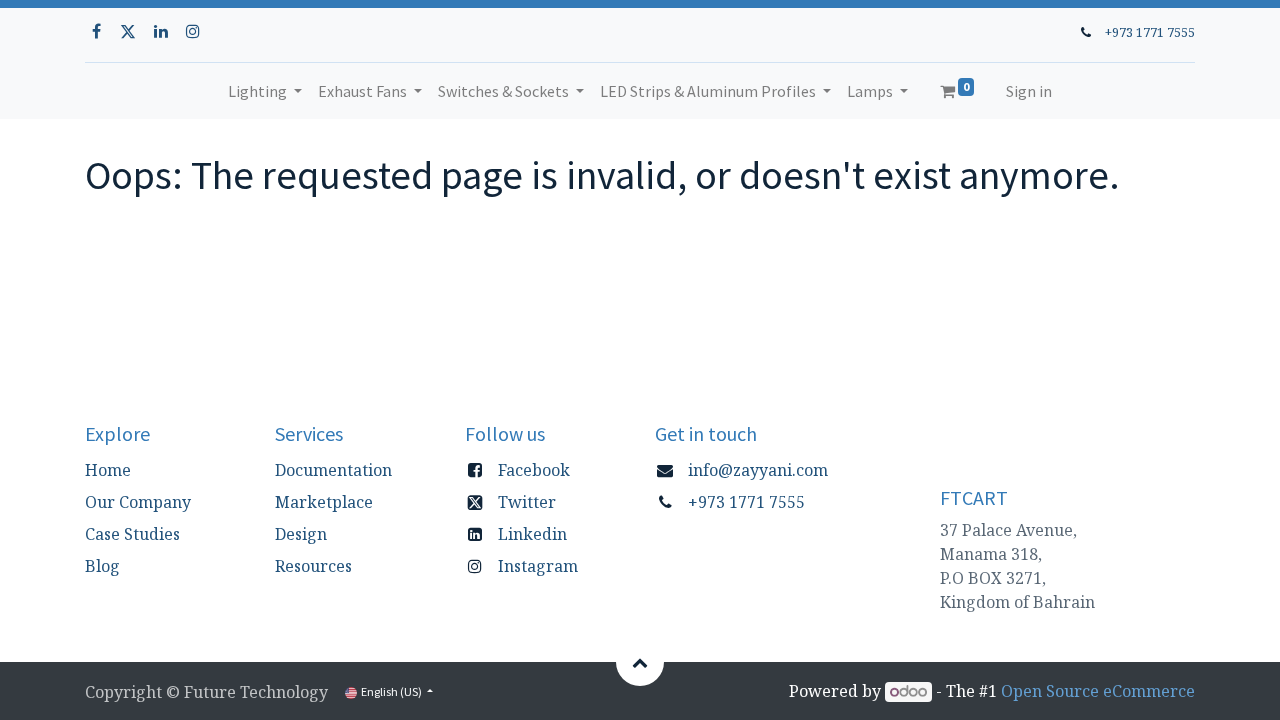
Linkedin (532, 534)
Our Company (138, 502)
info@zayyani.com (758, 470)
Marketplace (324, 502)
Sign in (1029, 91)
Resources (313, 566)
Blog (102, 566)
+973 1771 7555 (1150, 32)
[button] (640, 662)
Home (108, 470)
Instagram (538, 566)
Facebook (534, 470)
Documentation (333, 470)
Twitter (527, 502)
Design (301, 534)
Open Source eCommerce (1098, 691)
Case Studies (132, 534)
